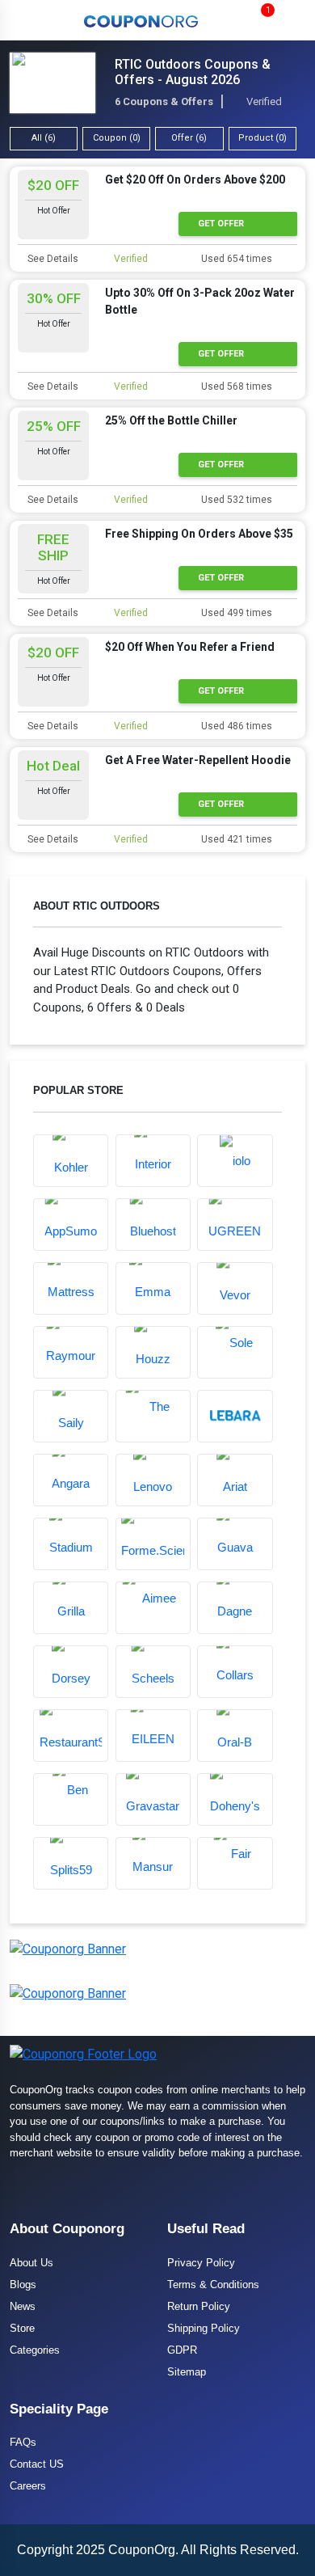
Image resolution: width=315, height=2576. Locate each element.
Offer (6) (189, 138)
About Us (31, 2263)
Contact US (37, 2464)
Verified (130, 259)
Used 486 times (235, 726)
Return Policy (199, 2306)
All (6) (44, 138)
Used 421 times (235, 839)
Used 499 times (235, 613)
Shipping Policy (204, 2328)
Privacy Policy (201, 2263)
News (23, 2306)
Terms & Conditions (213, 2285)
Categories (35, 2350)
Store (22, 2328)
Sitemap (187, 2372)
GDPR (182, 2350)
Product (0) (262, 138)
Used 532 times (235, 500)
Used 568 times (235, 386)
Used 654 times (235, 259)
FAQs (23, 2442)
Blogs (23, 2285)
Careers (28, 2486)
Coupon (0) (117, 138)
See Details (52, 259)
